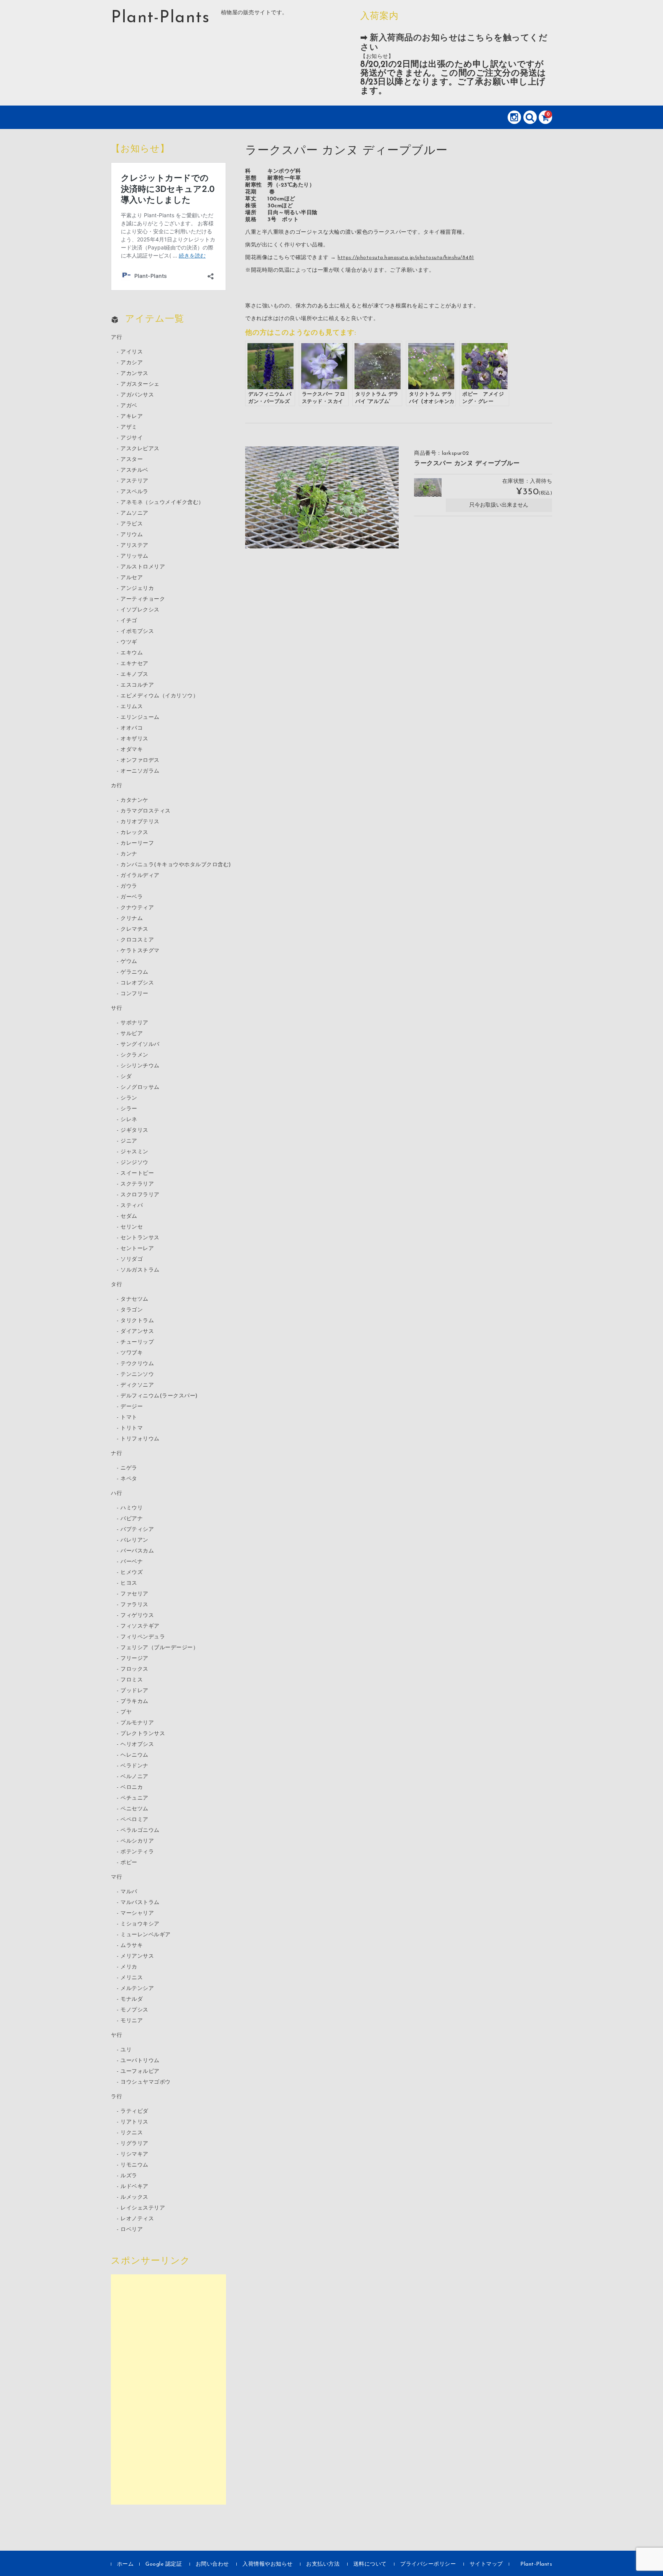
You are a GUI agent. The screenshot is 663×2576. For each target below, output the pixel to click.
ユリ (126, 2050)
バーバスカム (137, 1551)
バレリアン (134, 1540)
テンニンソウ (137, 1375)
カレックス (134, 833)
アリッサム (134, 556)
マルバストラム (140, 1903)
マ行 (116, 1877)
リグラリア (134, 2144)
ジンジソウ (134, 1163)
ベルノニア (134, 1777)
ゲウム (129, 962)
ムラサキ (132, 1946)
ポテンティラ (137, 1852)
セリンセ (132, 1227)
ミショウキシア (140, 1924)
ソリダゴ (132, 1259)
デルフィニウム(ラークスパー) (159, 1396)
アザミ (129, 427)
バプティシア (137, 1530)
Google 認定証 (164, 2564)
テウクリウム (137, 1364)
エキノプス (134, 675)
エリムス (132, 707)
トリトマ (132, 1428)
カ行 (116, 786)
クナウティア (137, 908)
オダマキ (132, 750)
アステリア (134, 481)
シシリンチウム (140, 1066)
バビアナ (132, 1519)
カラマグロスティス (146, 811)
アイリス (132, 352)
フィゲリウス (137, 1616)
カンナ (129, 854)
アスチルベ (134, 470)
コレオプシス (137, 983)
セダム (129, 1216)
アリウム (132, 535)
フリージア (134, 1659)
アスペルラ (134, 492)
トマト (129, 1418)
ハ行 (116, 1494)
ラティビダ (134, 2111)
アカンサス (134, 374)
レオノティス (137, 2219)
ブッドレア (134, 1691)
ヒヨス (129, 1583)
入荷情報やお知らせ (268, 2564)
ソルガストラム (140, 1270)
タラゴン (132, 1310)
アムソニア (134, 513)
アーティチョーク (143, 599)
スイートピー (137, 1173)
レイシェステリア (143, 2208)
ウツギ (129, 642)
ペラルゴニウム (140, 1830)
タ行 (116, 1285)
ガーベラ (132, 897)
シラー (129, 1109)
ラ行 (116, 2097)
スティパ (132, 1206)
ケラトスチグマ (140, 951)
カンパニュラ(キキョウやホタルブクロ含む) (176, 865)
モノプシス (134, 2010)
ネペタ (129, 1479)
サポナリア (134, 1023)
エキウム (132, 653)
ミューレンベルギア (146, 1935)
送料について (370, 2564)
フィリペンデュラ (143, 1637)
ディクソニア (137, 1385)
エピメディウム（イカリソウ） (159, 696)
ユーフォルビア (140, 2072)
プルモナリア (137, 1723)
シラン (129, 1098)
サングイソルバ (140, 1044)
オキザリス (134, 739)
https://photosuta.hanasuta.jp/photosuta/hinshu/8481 (406, 258)
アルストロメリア (143, 567)
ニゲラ (129, 1468)
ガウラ (129, 886)
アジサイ (132, 438)
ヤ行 (116, 2035)
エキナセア (134, 664)
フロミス (132, 1680)
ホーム (125, 2564)
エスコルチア (137, 685)
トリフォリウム (140, 1439)
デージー (132, 1407)
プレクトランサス (143, 1734)
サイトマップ (486, 2564)
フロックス (134, 1669)
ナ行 (116, 1454)
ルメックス (134, 2197)
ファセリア (134, 1594)
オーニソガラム (140, 771)
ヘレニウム (134, 1755)
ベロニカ (132, 1788)
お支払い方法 (323, 2564)
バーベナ (132, 1562)
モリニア (132, 2021)
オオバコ (132, 728)
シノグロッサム (140, 1087)
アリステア (134, 546)
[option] (322, 498)
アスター (132, 460)
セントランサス (140, 1238)
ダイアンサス (137, 1332)
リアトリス (134, 2122)
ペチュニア (134, 1798)
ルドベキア (134, 2187)
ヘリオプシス (137, 1745)
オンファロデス (140, 760)
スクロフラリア (140, 1195)
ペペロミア (134, 1820)
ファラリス (134, 1605)
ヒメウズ (132, 1573)
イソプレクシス (140, 610)
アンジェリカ (137, 589)
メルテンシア (137, 1989)
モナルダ (132, 1999)
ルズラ (129, 2176)
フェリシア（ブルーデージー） (159, 1648)
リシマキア (134, 2154)
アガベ (129, 406)
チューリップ (137, 1342)
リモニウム (134, 2165)
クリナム (132, 919)
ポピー (129, 1863)
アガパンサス (137, 395)
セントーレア (137, 1249)
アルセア (132, 578)
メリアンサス (137, 1956)
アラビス (132, 524)
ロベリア (132, 2230)
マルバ (129, 1892)
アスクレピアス (140, 449)
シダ (126, 1077)
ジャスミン (134, 1152)
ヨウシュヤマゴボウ (146, 2082)
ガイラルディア (140, 876)
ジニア (129, 1141)
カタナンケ (134, 800)
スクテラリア (137, 1184)
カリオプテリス (140, 822)
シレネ (129, 1120)
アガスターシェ (140, 384)
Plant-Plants (160, 18)
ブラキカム (134, 1702)
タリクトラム (137, 1321)
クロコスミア (137, 940)
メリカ (129, 1967)
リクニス (132, 2133)
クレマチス (134, 929)
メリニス (132, 1978)
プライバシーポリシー (428, 2564)
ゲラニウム (134, 972)
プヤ (126, 1712)
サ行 (116, 1008)
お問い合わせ (212, 2564)
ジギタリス (134, 1130)
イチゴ (129, 621)
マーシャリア (137, 1913)
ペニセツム (134, 1809)
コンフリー (134, 994)
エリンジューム (140, 717)
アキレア (132, 417)
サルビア (132, 1034)
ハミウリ (132, 1508)
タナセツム (134, 1299)
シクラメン (134, 1055)
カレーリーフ (137, 843)
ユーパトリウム (140, 2061)
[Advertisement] (168, 2389)
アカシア (132, 363)
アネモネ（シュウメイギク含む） (162, 503)
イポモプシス (137, 632)
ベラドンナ (134, 1766)
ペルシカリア (137, 1841)
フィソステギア (140, 1626)
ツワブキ (132, 1353)
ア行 (116, 338)
